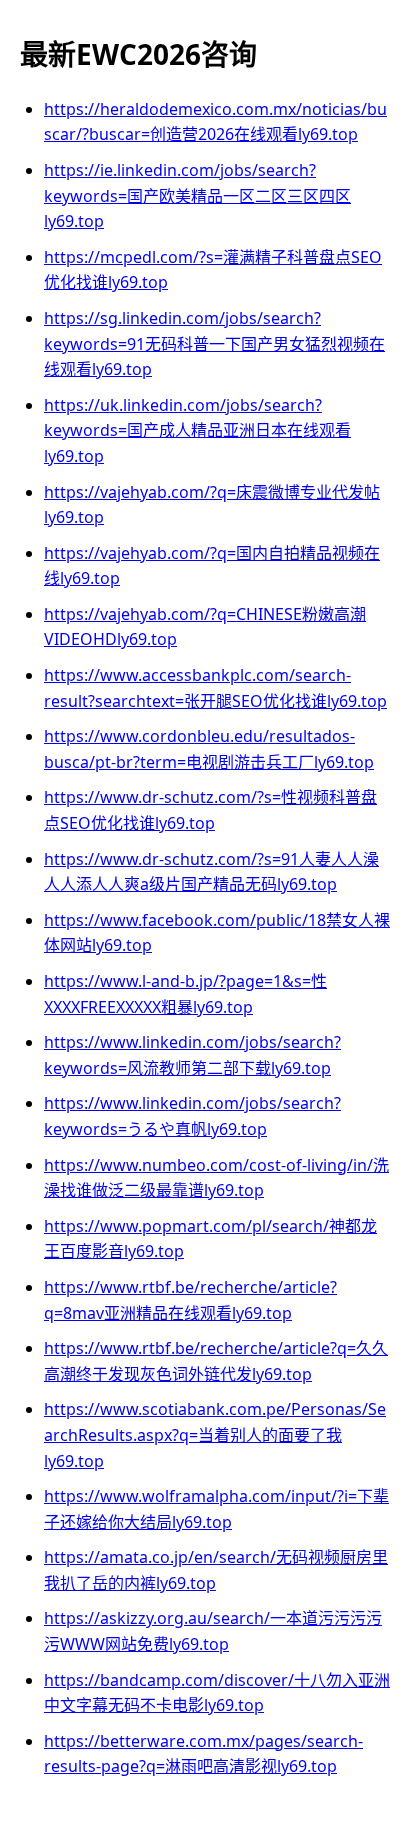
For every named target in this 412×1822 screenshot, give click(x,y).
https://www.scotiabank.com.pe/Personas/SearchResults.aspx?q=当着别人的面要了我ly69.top (215, 1434)
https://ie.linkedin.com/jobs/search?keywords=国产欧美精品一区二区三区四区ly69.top (197, 195)
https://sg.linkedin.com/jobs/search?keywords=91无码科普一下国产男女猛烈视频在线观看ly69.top (214, 343)
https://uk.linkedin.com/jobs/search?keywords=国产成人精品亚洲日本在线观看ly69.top (197, 430)
